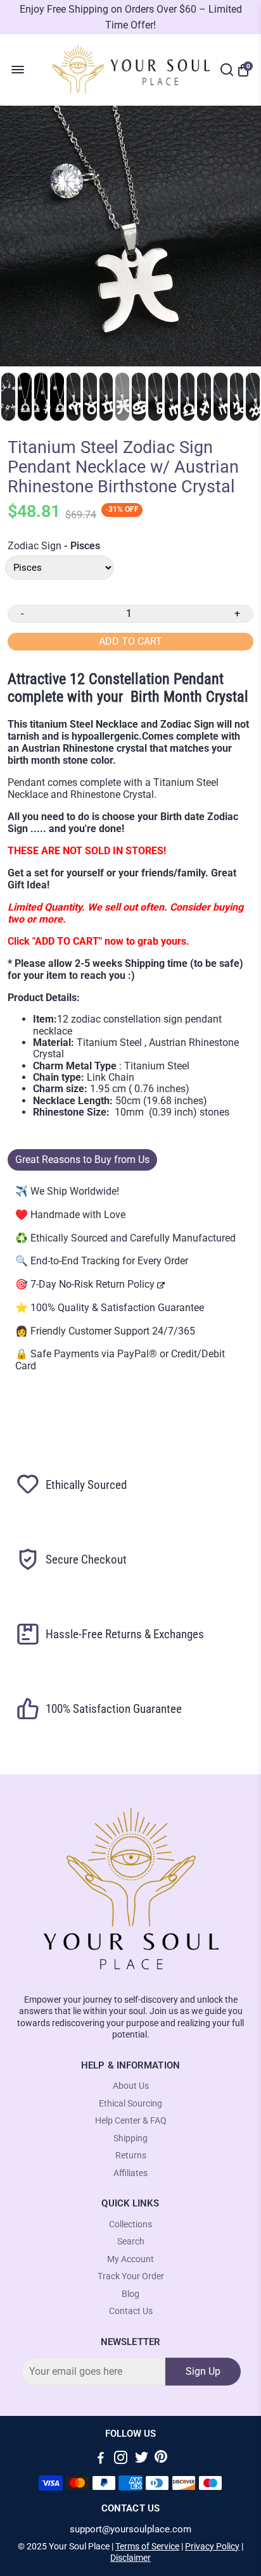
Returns (131, 2156)
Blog (130, 2294)
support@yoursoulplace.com (130, 2529)
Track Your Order (131, 2276)
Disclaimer (130, 2558)
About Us (131, 2086)
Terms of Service (147, 2546)
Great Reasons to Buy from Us (82, 1160)
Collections (130, 2224)
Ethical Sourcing (130, 2104)
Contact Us (131, 2311)
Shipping (130, 2138)
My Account (130, 2259)
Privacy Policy (212, 2546)
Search (131, 2242)
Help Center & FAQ (131, 2121)
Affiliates (130, 2173)
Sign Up (203, 2371)
